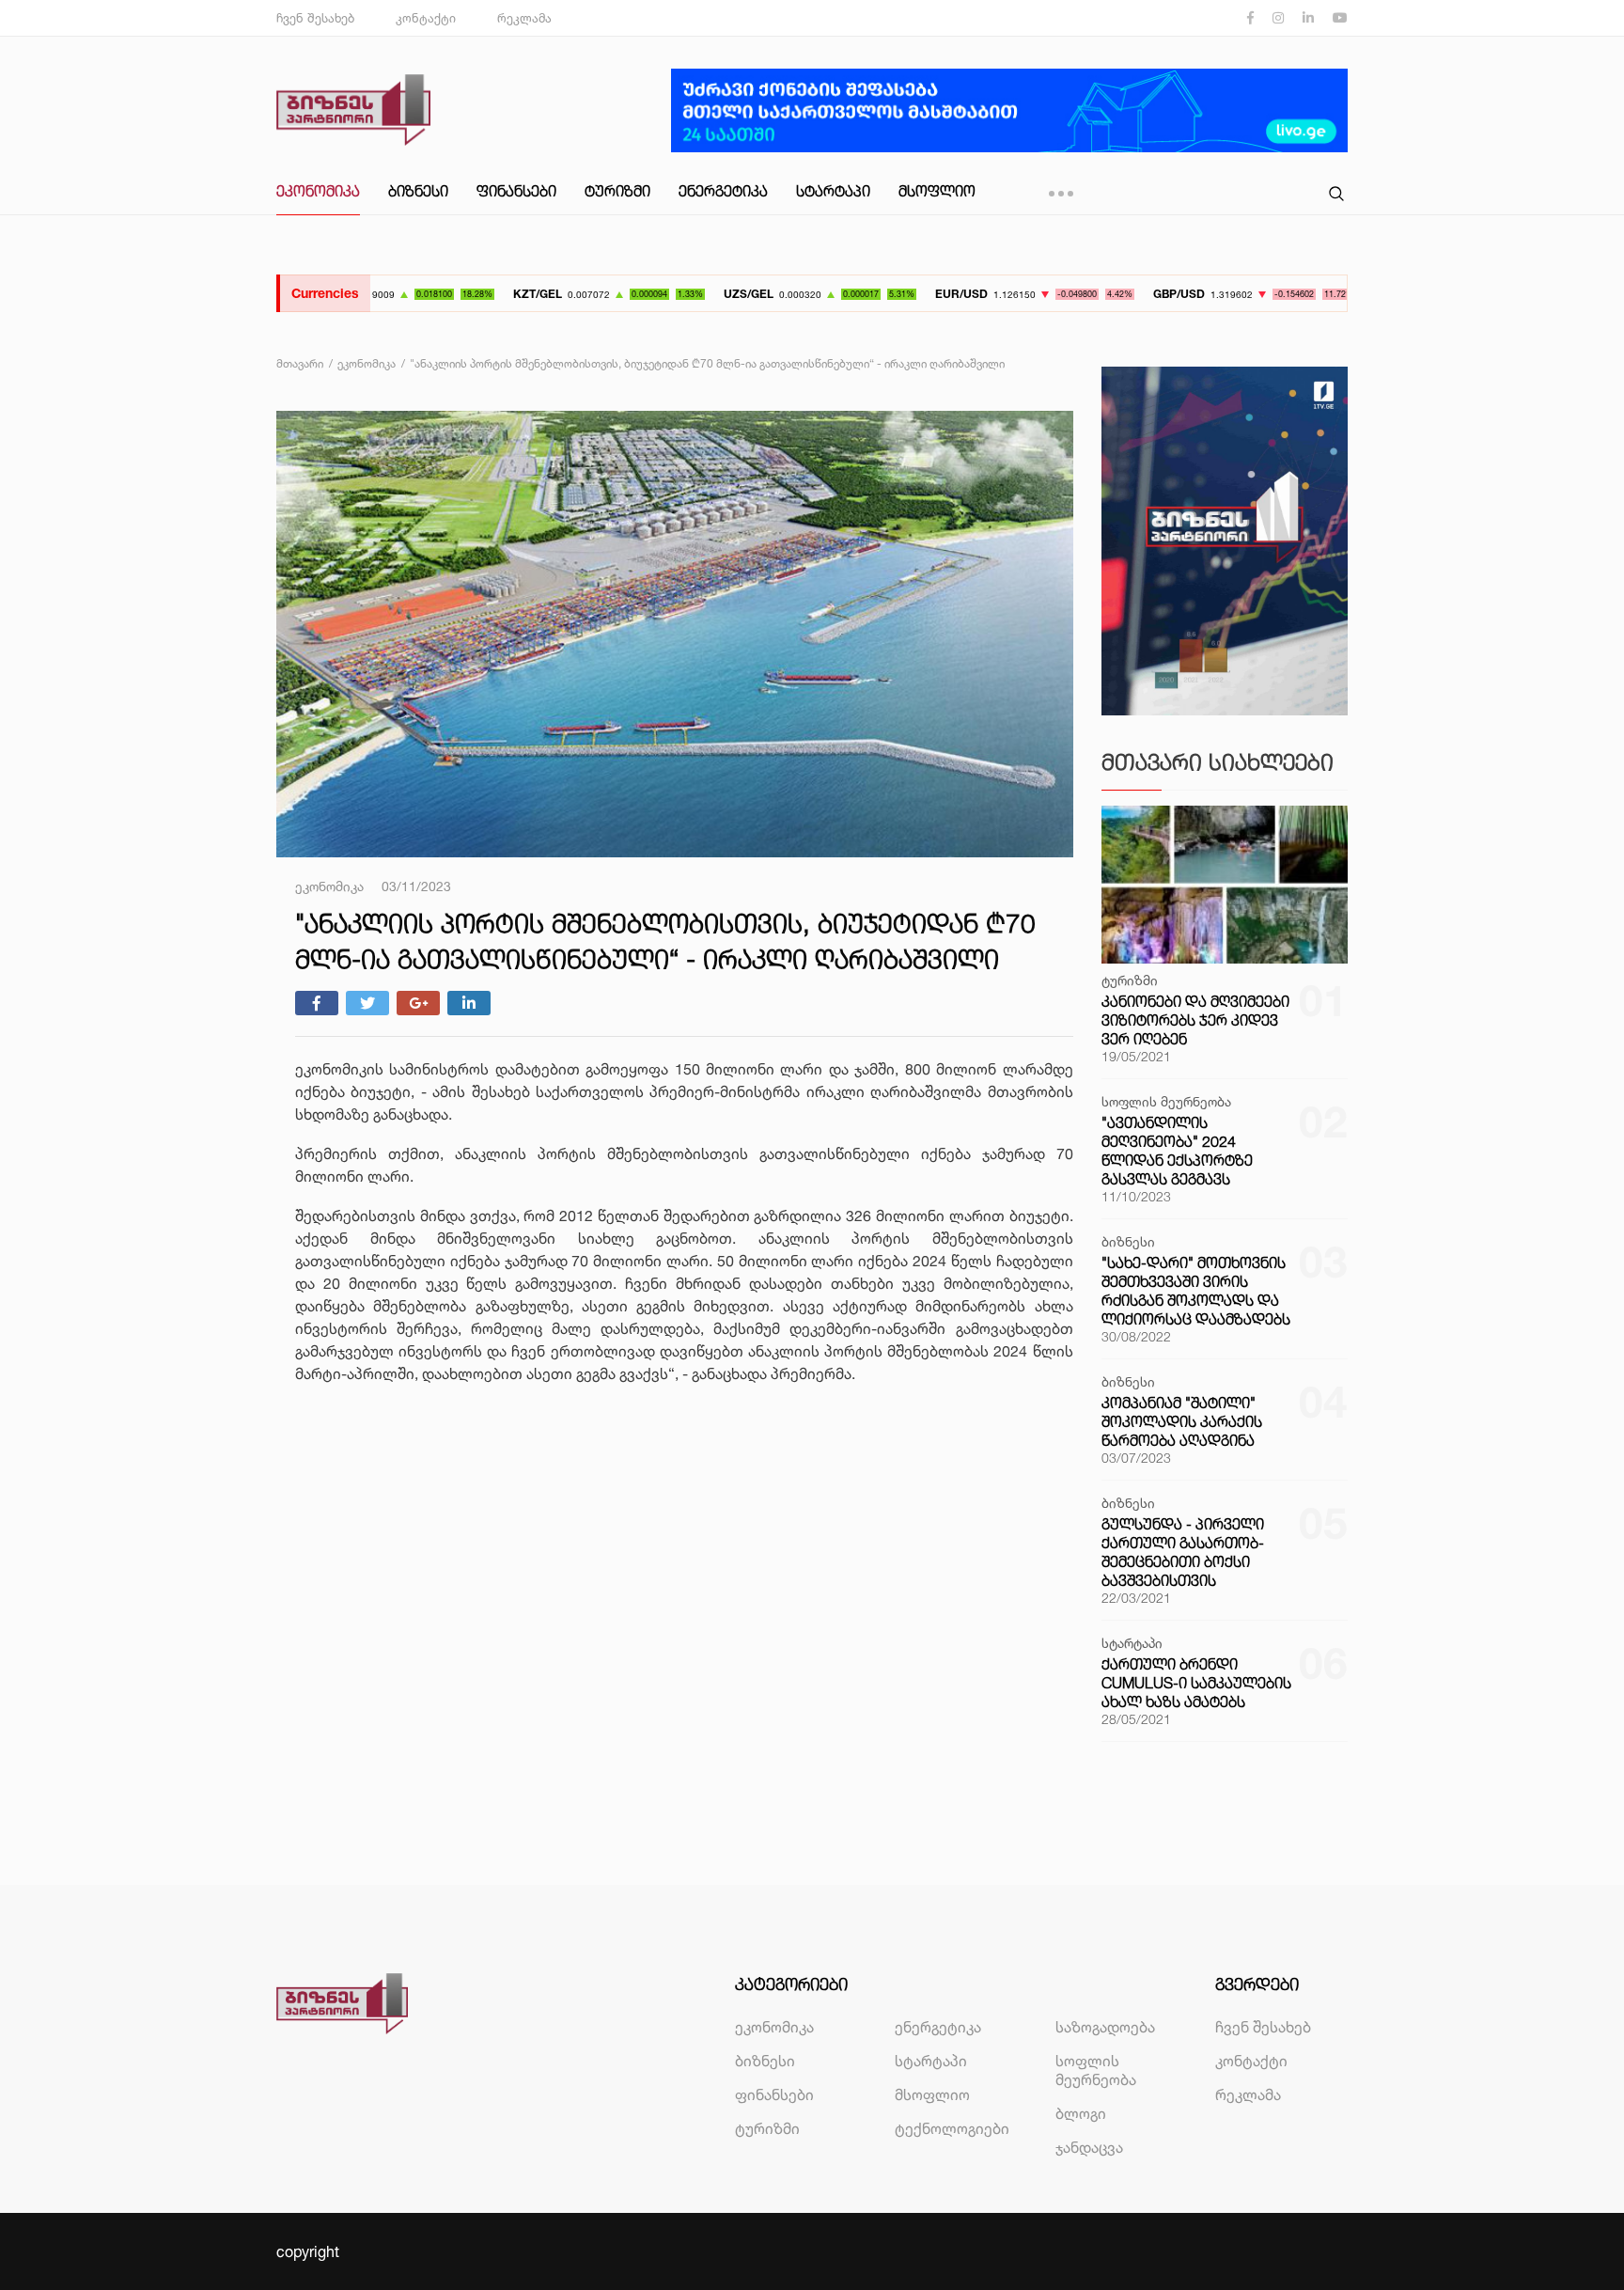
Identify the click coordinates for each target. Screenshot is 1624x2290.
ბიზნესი (418, 191)
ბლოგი (1081, 2113)
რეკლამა (524, 18)
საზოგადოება (1105, 2027)
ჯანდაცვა (1089, 2147)
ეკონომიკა (318, 191)
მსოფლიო (937, 191)
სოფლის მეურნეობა (1096, 2070)
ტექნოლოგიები (952, 2128)
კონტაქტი (426, 18)
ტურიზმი (617, 191)
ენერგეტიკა (723, 191)
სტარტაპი (833, 191)
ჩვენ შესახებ (315, 18)
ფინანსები (516, 191)
